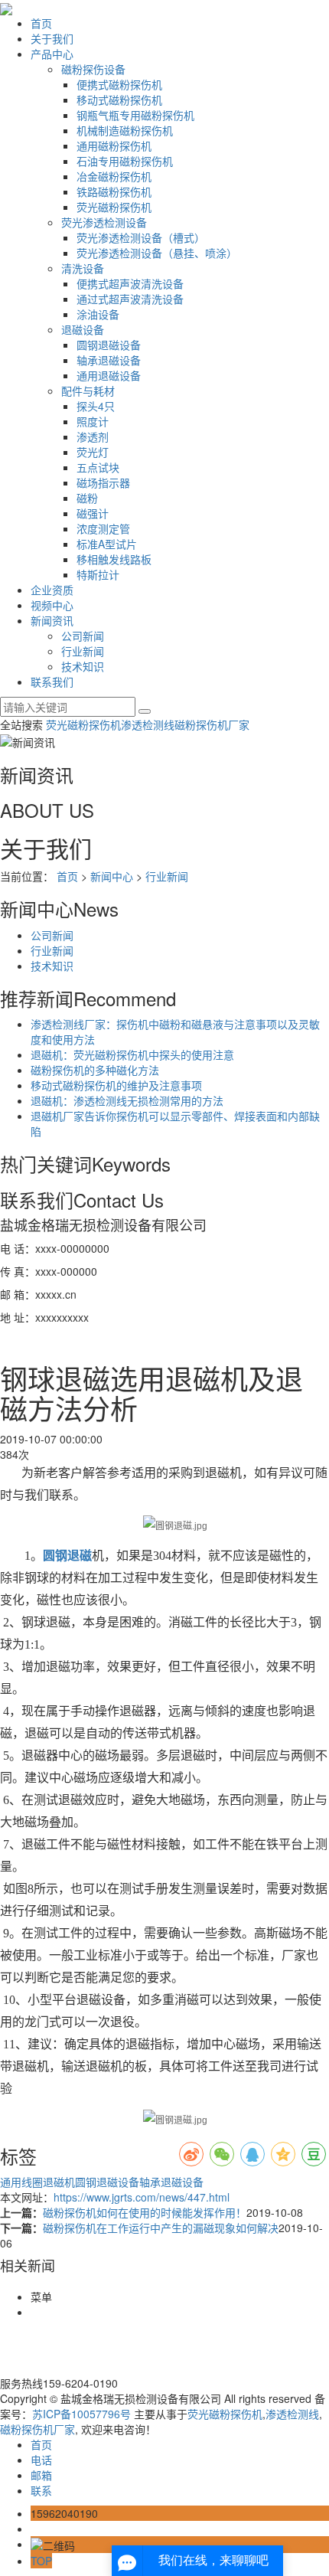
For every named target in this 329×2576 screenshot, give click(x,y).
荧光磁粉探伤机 (114, 207)
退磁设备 (83, 329)
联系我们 (52, 682)
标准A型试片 (107, 544)
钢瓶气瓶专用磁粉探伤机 (135, 115)
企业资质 (52, 590)
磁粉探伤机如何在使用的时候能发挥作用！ (145, 2212)
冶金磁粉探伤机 (114, 176)
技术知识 (83, 666)
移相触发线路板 (114, 559)
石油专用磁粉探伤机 (125, 161)
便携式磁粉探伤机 (119, 84)
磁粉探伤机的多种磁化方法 (95, 1070)
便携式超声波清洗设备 (130, 283)
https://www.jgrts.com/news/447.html (142, 2197)
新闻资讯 (52, 620)
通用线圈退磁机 (37, 2182)
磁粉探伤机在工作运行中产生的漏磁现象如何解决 (161, 2228)
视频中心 (52, 605)
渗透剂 (93, 436)
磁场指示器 (103, 482)
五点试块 (98, 467)
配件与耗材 (88, 391)
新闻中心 (112, 876)
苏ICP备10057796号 (81, 2414)
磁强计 (93, 513)
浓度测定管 (103, 528)
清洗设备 (83, 268)
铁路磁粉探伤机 (114, 191)
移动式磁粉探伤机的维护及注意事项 (116, 1085)
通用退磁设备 (109, 375)
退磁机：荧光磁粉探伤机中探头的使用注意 (132, 1054)
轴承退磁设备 (109, 360)
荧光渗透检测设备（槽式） (141, 237)
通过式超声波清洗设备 (130, 299)
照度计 (93, 421)
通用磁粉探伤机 (114, 145)
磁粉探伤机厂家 (212, 724)
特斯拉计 (98, 574)
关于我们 (52, 38)
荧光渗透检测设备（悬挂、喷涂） (157, 253)
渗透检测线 (148, 724)
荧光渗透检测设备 (104, 222)
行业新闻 (83, 651)
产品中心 (52, 54)
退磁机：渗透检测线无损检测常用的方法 (127, 1100)
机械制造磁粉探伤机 (125, 130)
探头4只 (96, 406)
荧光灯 (93, 452)
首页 (41, 23)
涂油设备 (98, 314)
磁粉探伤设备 (93, 69)
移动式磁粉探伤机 (119, 100)
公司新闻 (83, 636)
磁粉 (87, 498)
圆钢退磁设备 (109, 345)
